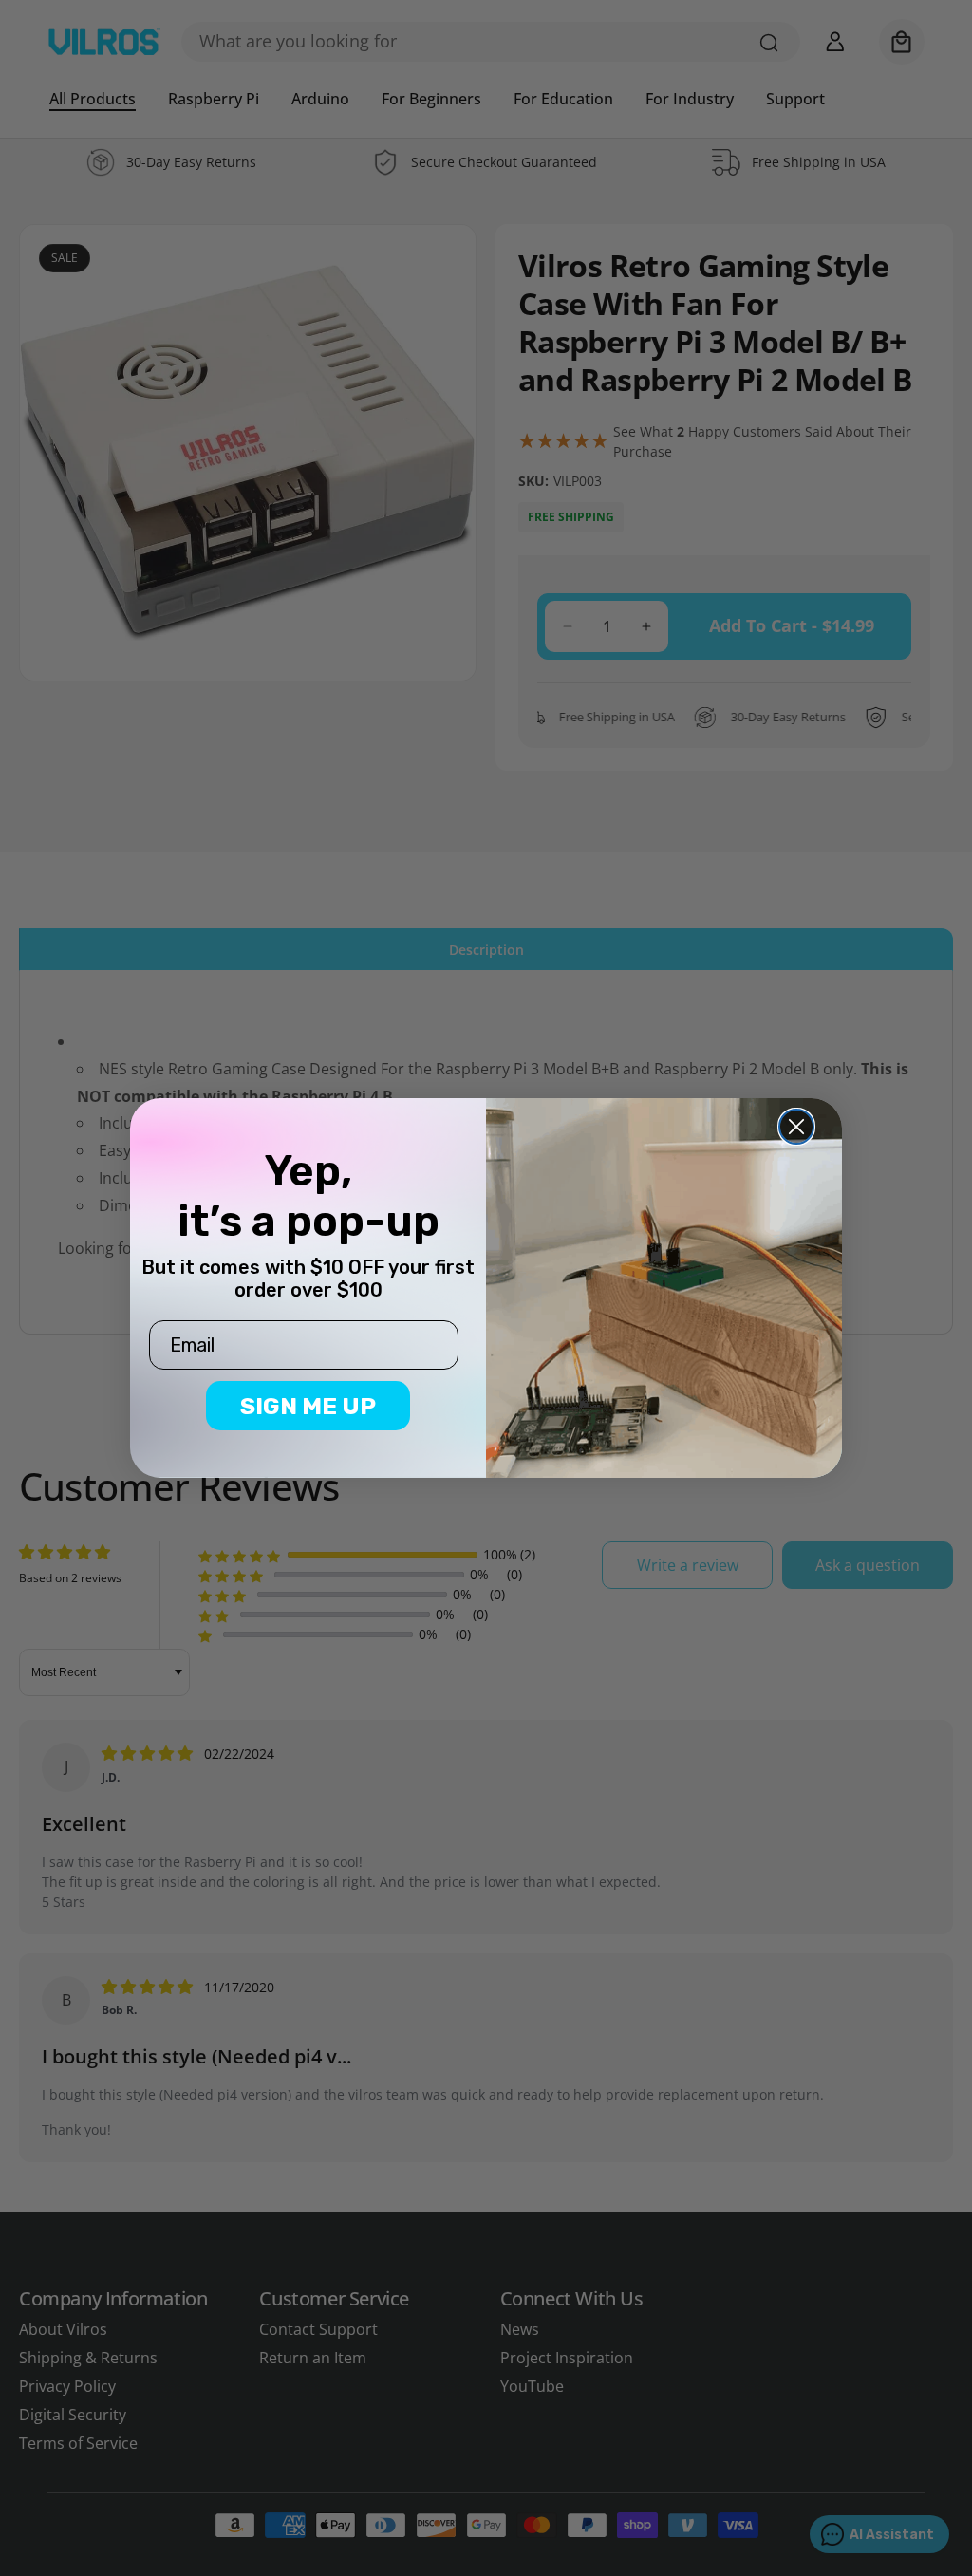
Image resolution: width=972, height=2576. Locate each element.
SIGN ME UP (308, 1406)
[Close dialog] (796, 1127)
